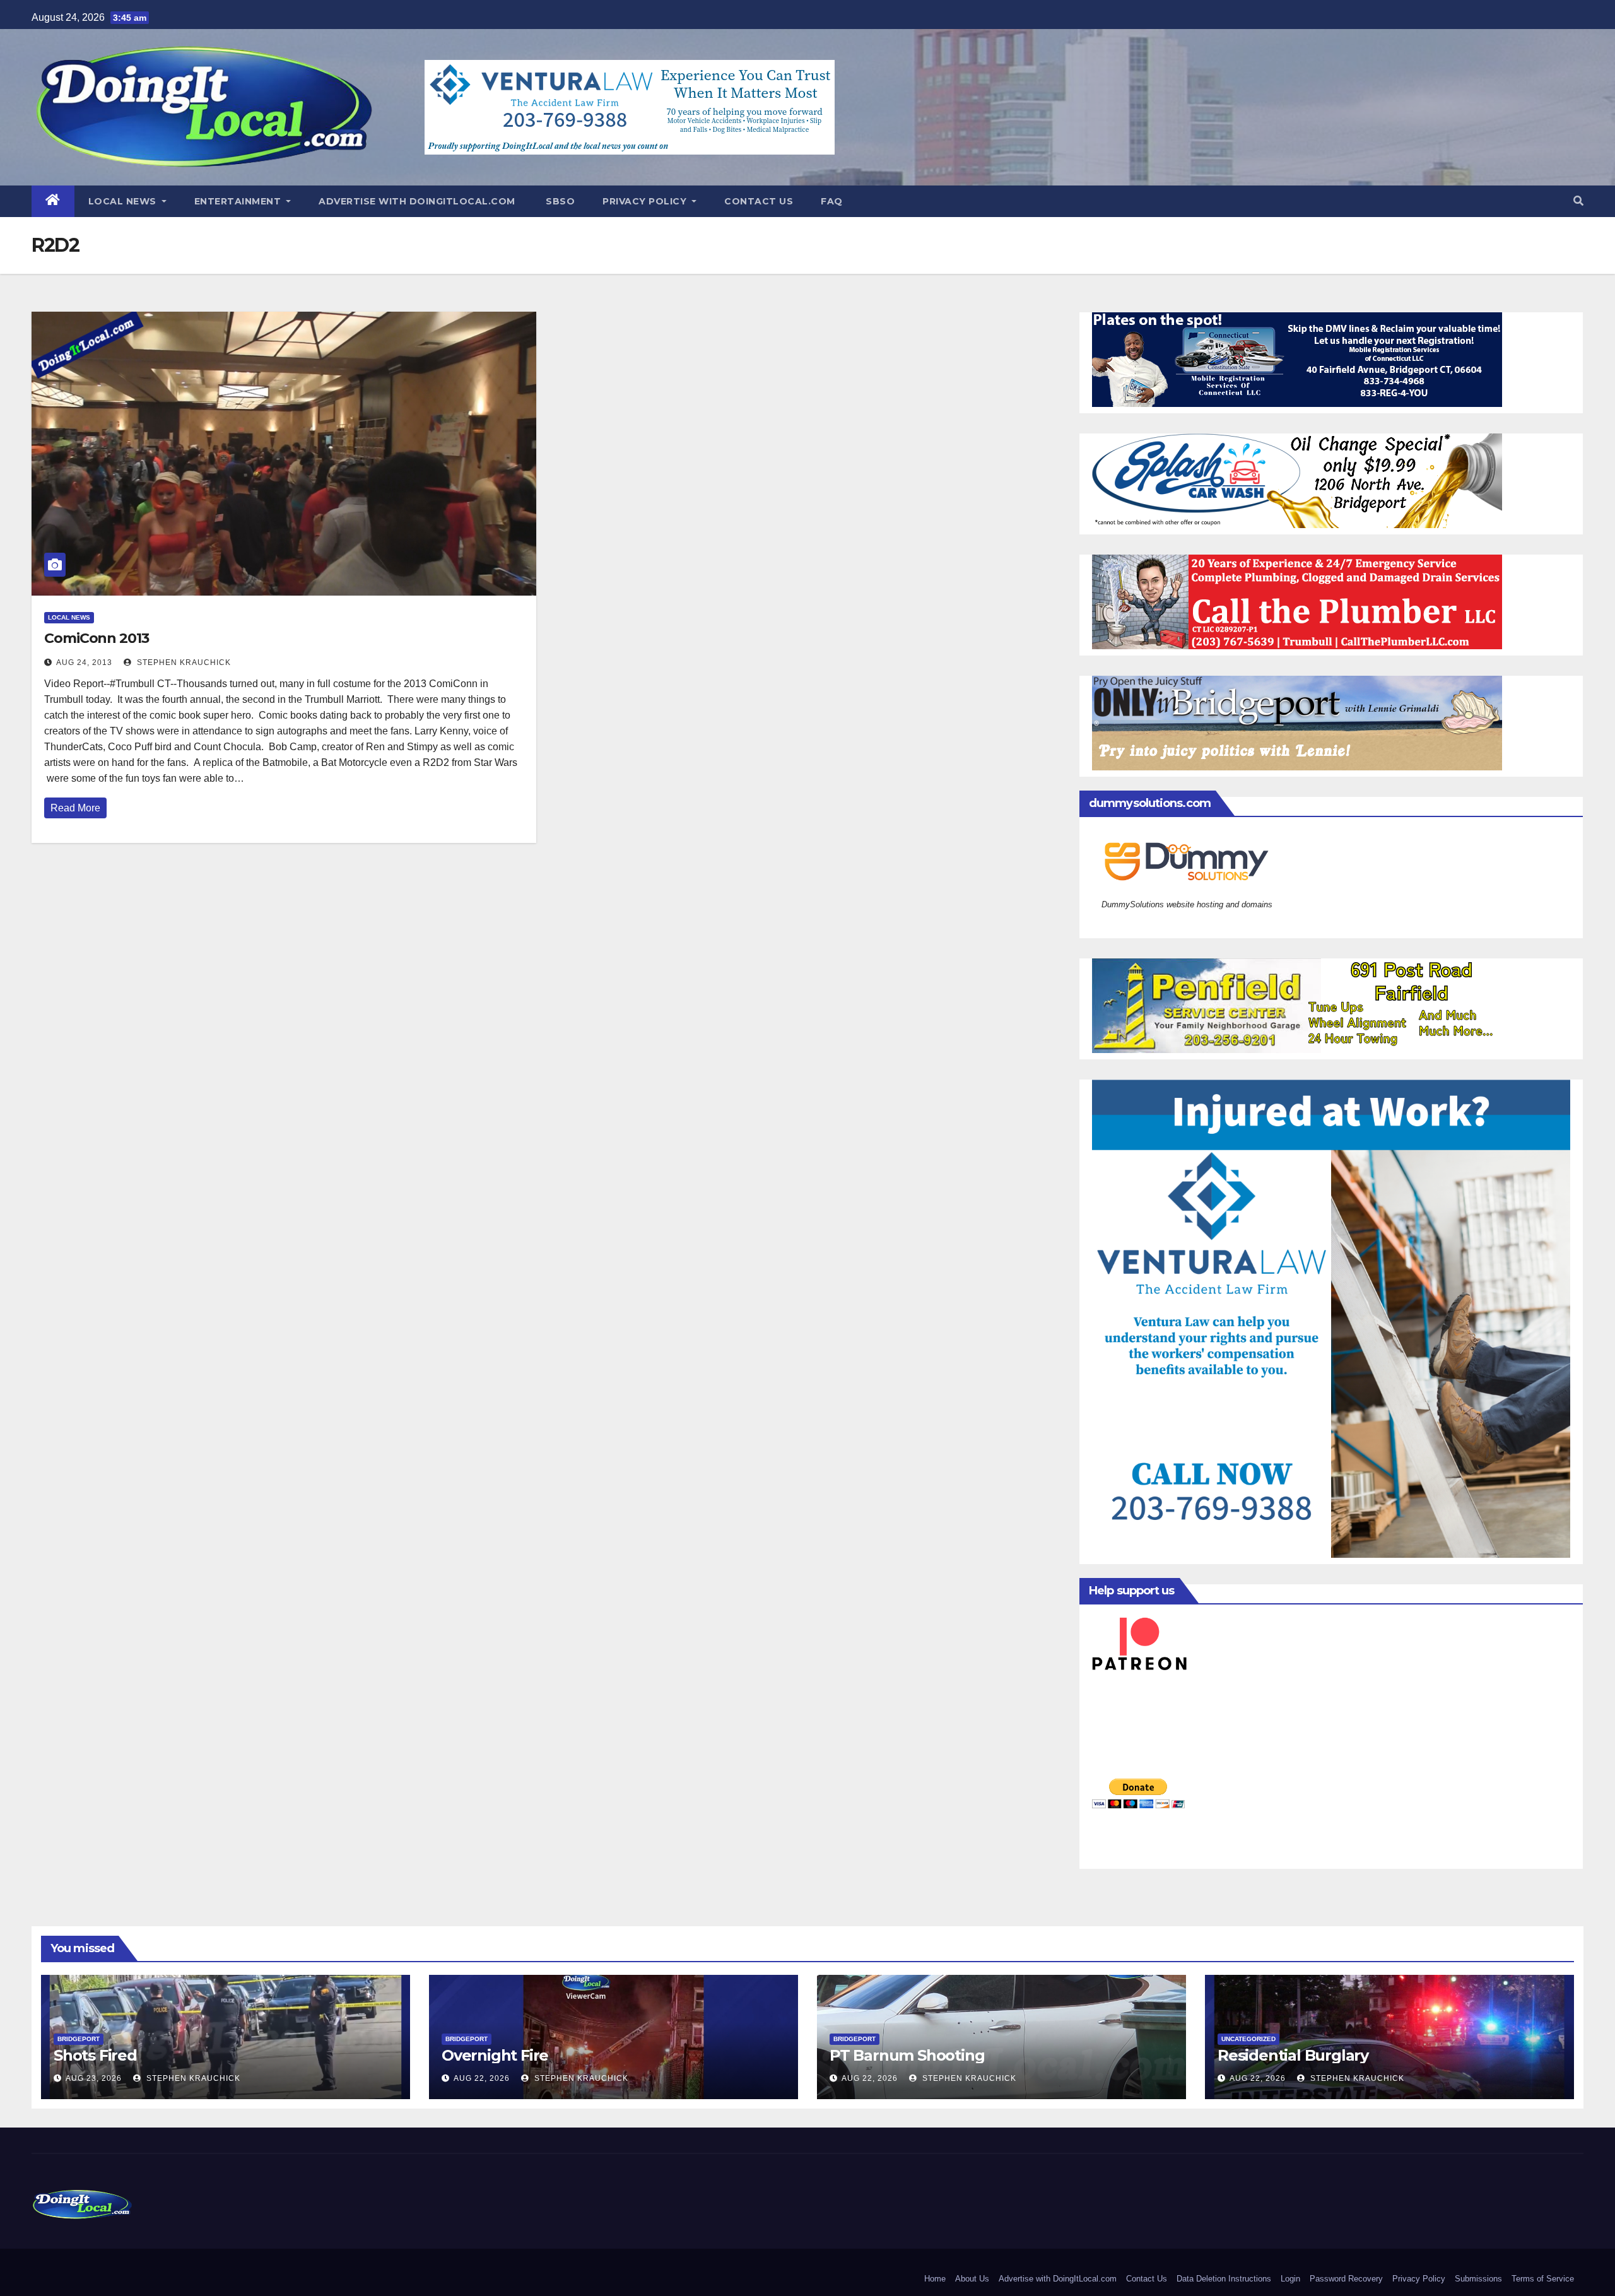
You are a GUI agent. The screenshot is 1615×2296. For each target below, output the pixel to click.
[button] (1578, 201)
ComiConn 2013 (97, 638)
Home (935, 2279)
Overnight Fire (495, 2055)
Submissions (1478, 2279)
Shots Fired (95, 2055)
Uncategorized (1248, 2039)
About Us (972, 2279)
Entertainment (239, 201)
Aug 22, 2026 (482, 2078)
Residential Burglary (1293, 2055)
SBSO (559, 201)
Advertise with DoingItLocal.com (417, 201)
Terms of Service (1543, 2279)
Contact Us (759, 201)
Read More (75, 808)
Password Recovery (1346, 2279)
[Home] (53, 201)
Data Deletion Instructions (1224, 2279)
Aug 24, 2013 (84, 662)
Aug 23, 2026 (94, 2078)
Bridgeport (79, 2039)
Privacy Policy (646, 201)
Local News (124, 201)
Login (1290, 2279)
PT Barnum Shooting (907, 2055)
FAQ (832, 201)
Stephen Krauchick (183, 662)
